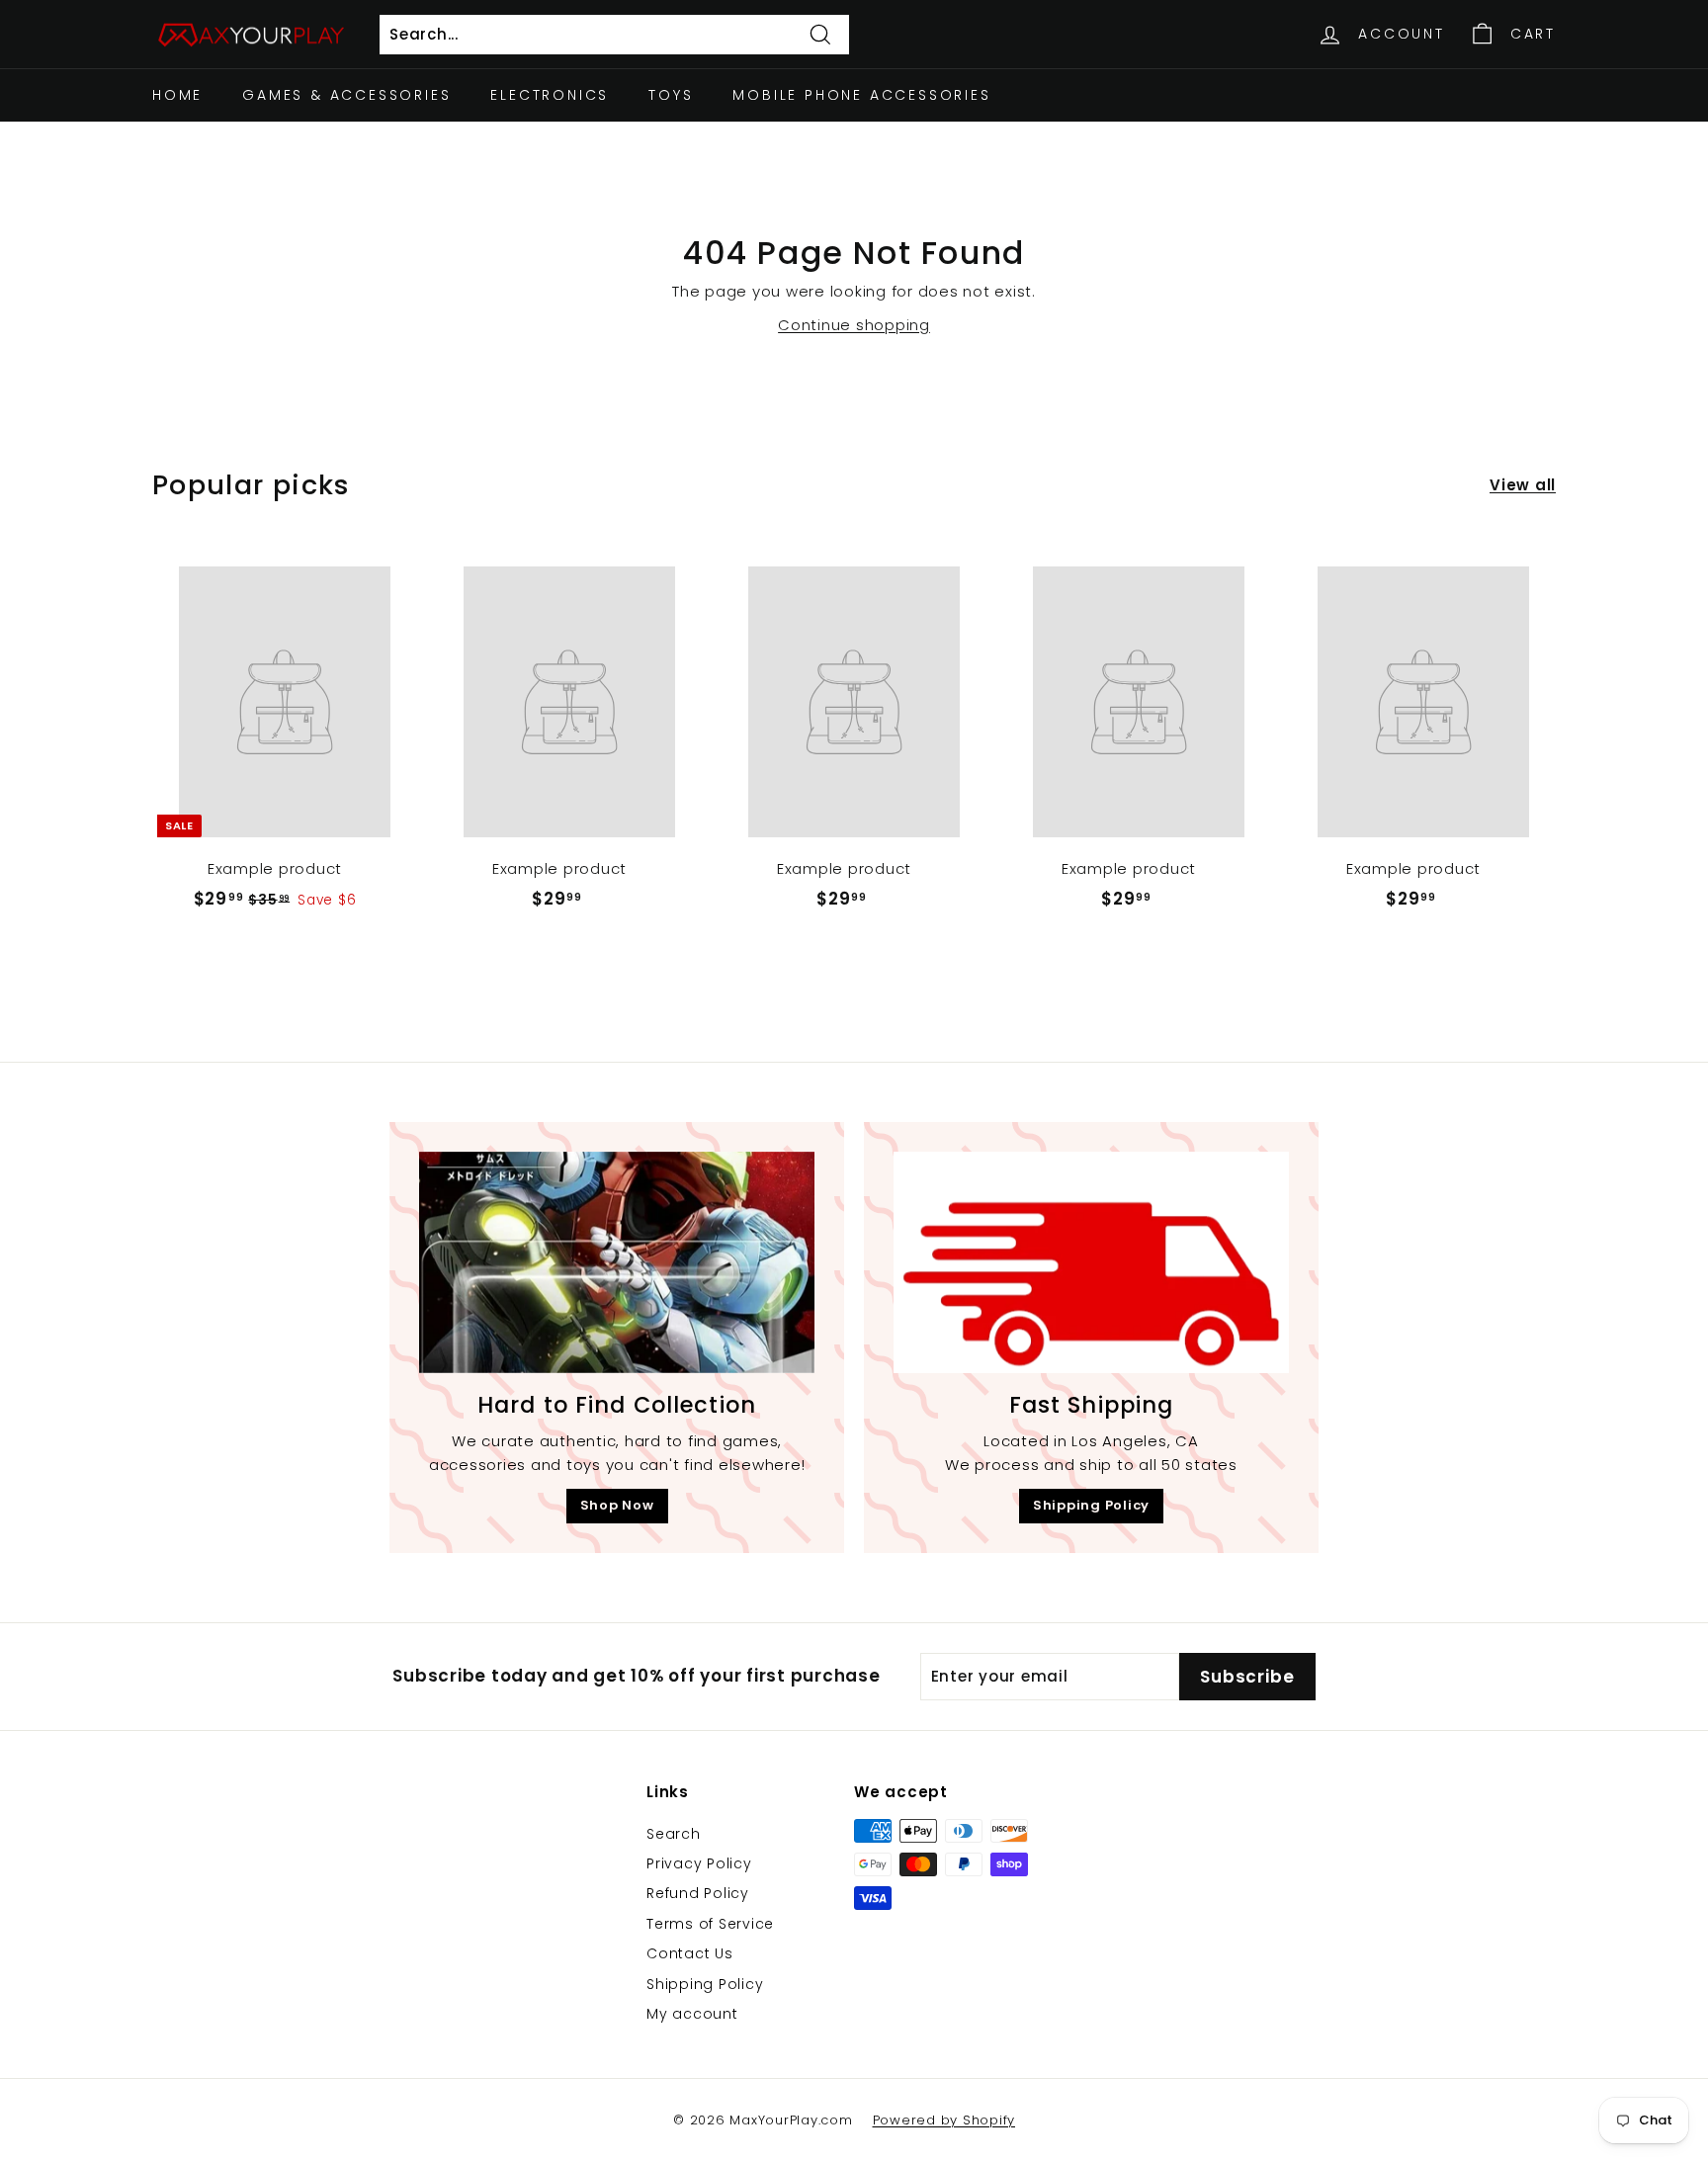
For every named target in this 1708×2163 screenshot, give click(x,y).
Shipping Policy (1091, 1505)
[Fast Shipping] (1091, 1263)
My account (692, 2014)
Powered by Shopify (944, 2120)
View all (1523, 485)
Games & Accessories (346, 95)
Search (674, 1834)
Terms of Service (710, 1924)
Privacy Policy (699, 1863)
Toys (671, 95)
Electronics (550, 95)
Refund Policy (698, 1893)
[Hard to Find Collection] (617, 1263)
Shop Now (617, 1505)
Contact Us (690, 1953)
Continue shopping (854, 325)
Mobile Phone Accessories (861, 95)
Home (177, 95)
